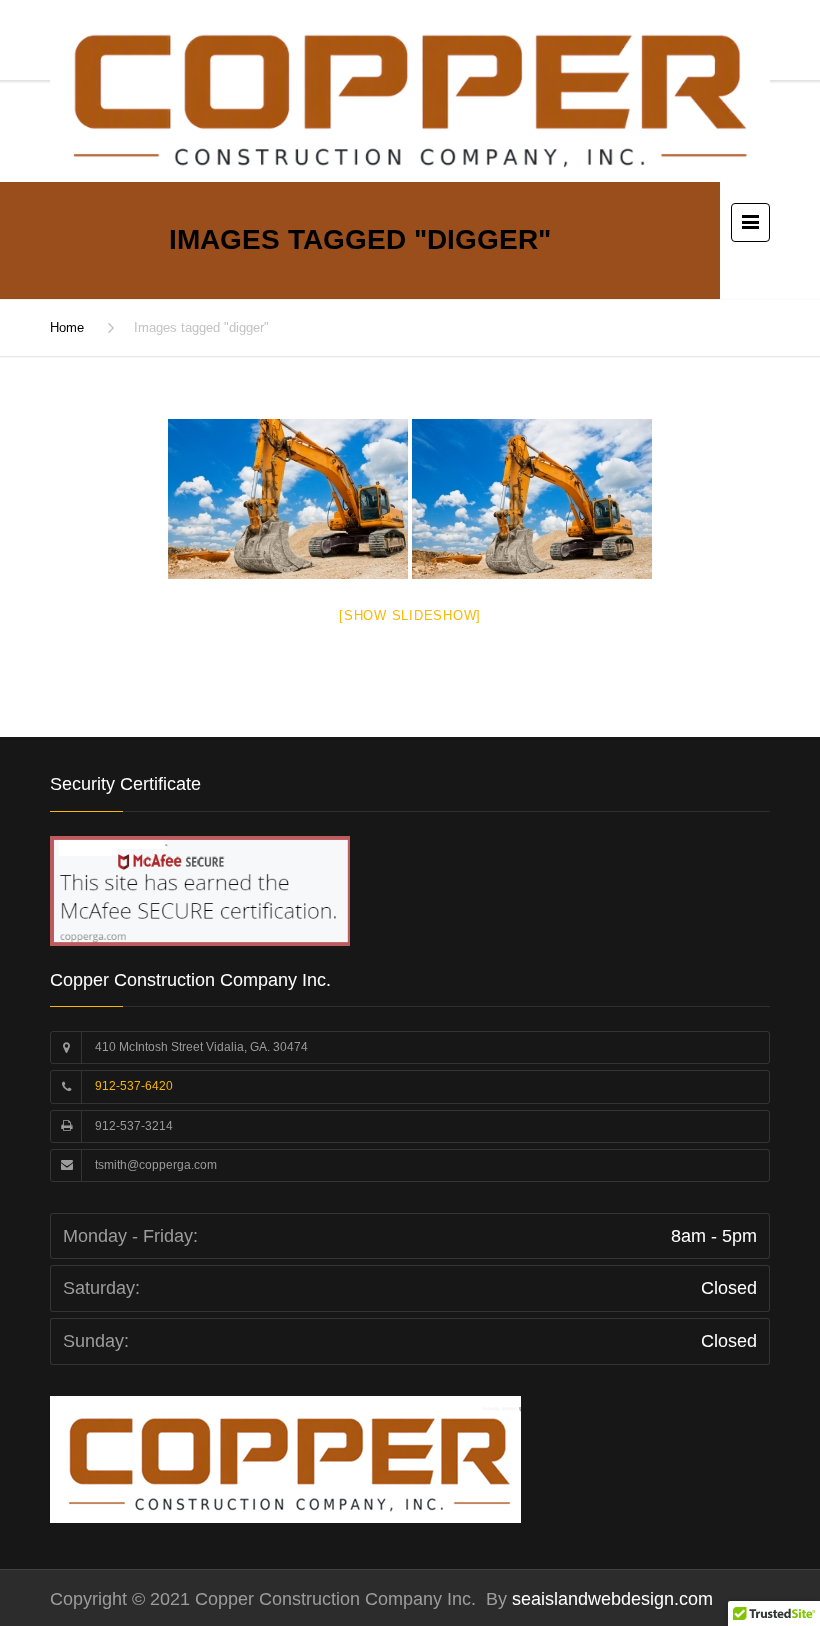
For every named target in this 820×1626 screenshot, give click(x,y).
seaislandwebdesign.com (610, 1599)
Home (67, 327)
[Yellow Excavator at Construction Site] (288, 499)
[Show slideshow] (410, 615)
